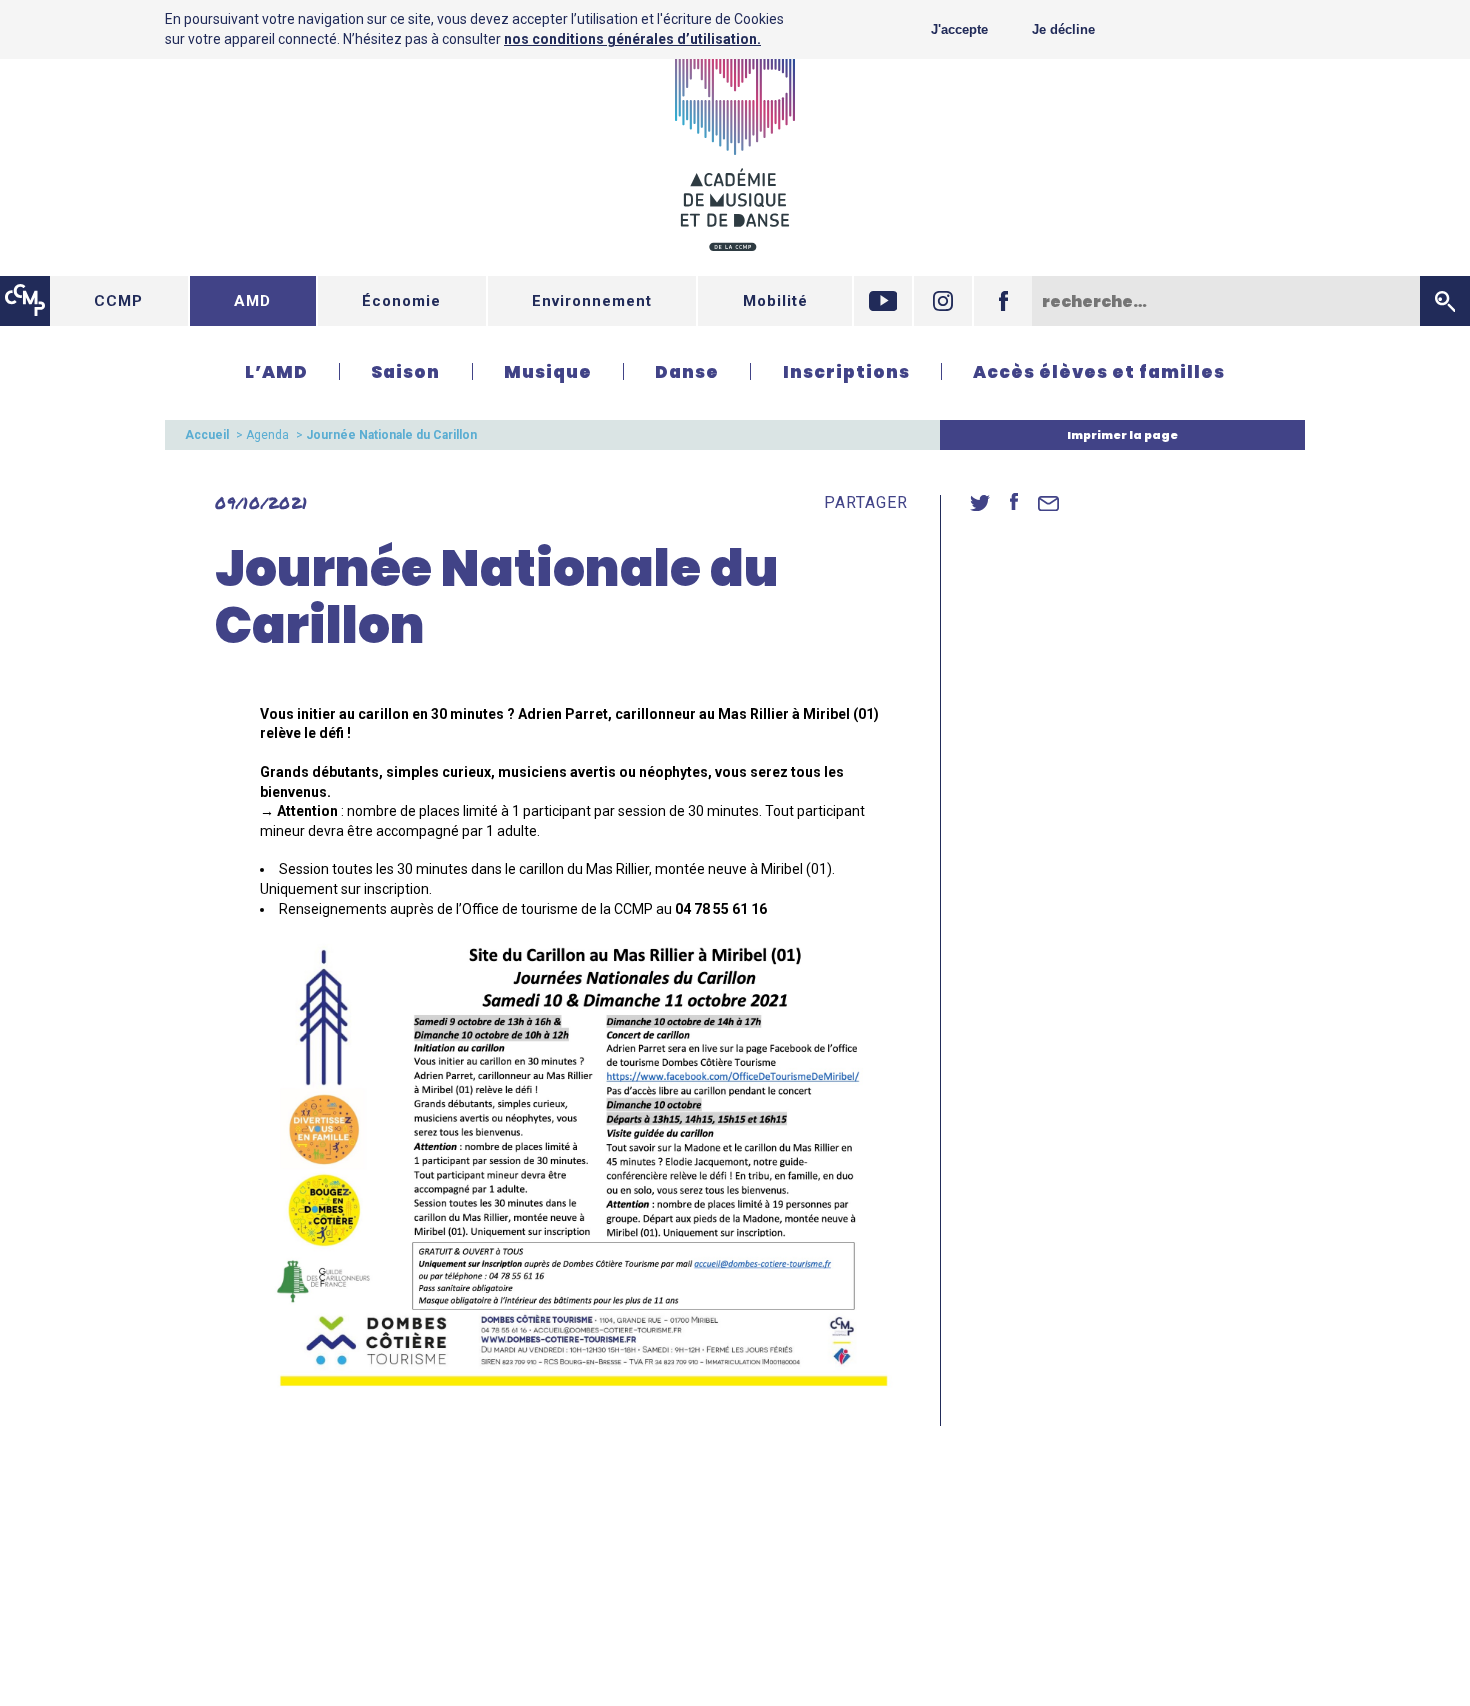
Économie (401, 301)
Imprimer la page (1122, 435)
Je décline (1063, 29)
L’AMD (276, 372)
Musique (548, 372)
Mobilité (775, 301)
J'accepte (959, 29)
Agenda (267, 435)
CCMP (118, 301)
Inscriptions (846, 372)
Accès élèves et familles (1099, 372)
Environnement (592, 301)
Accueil (207, 435)
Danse (687, 372)
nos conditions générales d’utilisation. (632, 39)
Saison (405, 372)
